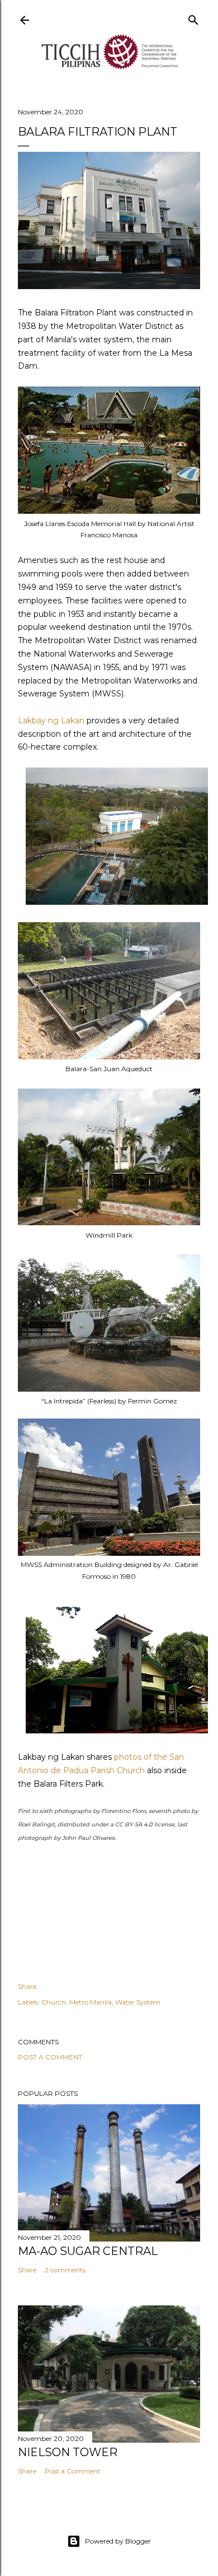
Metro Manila (91, 2002)
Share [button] (27, 1986)
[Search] (193, 18)
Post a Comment (50, 2057)
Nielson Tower (68, 2452)
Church (54, 2002)
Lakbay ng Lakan (51, 720)
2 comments (65, 2270)
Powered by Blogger (118, 2541)
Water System (138, 2002)
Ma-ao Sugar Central (88, 2251)
